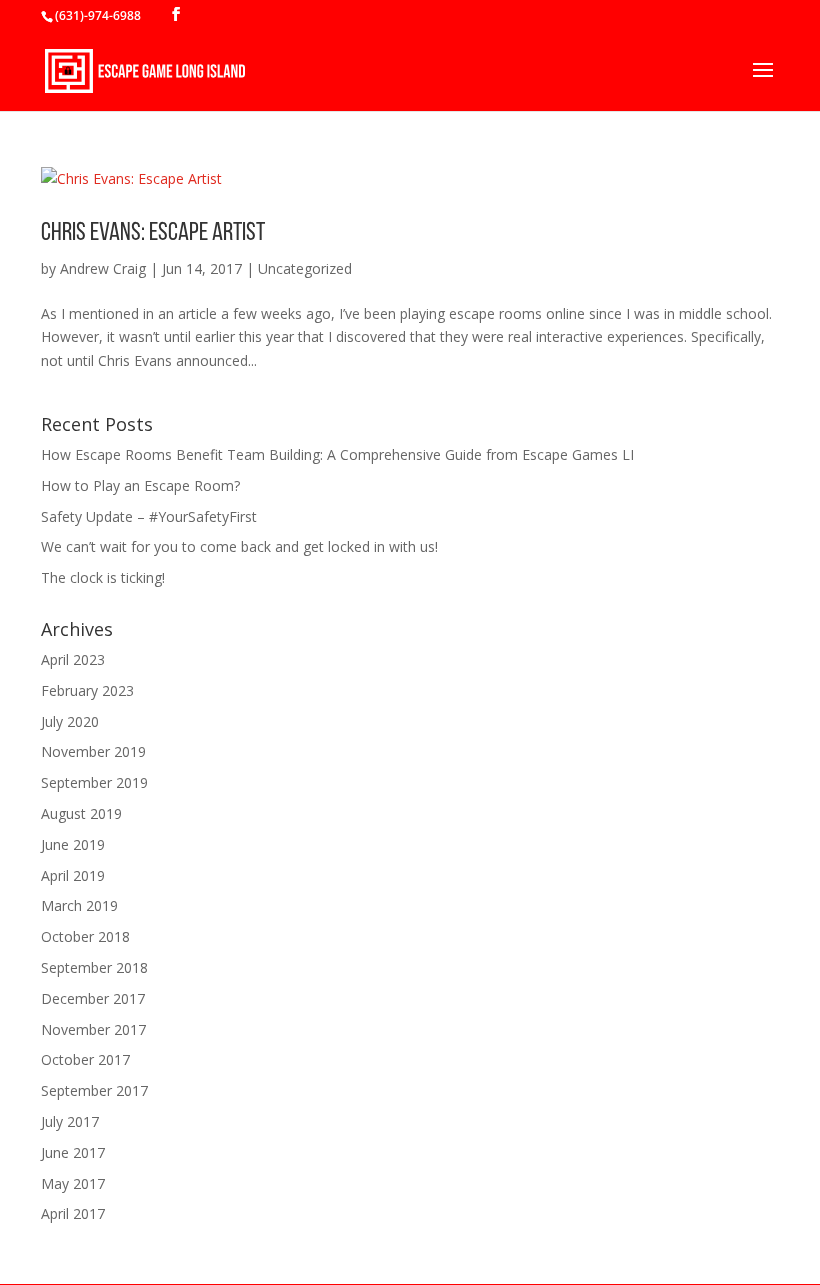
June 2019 (73, 844)
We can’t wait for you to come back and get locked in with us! (239, 546)
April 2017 (73, 1213)
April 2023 (73, 659)
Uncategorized (305, 268)
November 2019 (93, 751)
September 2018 (94, 967)
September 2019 (94, 782)
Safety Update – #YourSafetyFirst (149, 516)
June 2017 (73, 1152)
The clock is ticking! (103, 577)
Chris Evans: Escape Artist (153, 233)
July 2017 (70, 1121)
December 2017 (93, 998)
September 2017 (94, 1090)
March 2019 (79, 905)
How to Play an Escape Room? (140, 485)
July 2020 (70, 721)
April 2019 (73, 875)
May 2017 (73, 1183)
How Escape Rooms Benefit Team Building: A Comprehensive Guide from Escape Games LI (337, 454)
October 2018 (85, 936)
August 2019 (81, 813)
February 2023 (87, 690)
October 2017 (85, 1059)
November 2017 (93, 1029)
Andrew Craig (103, 268)
